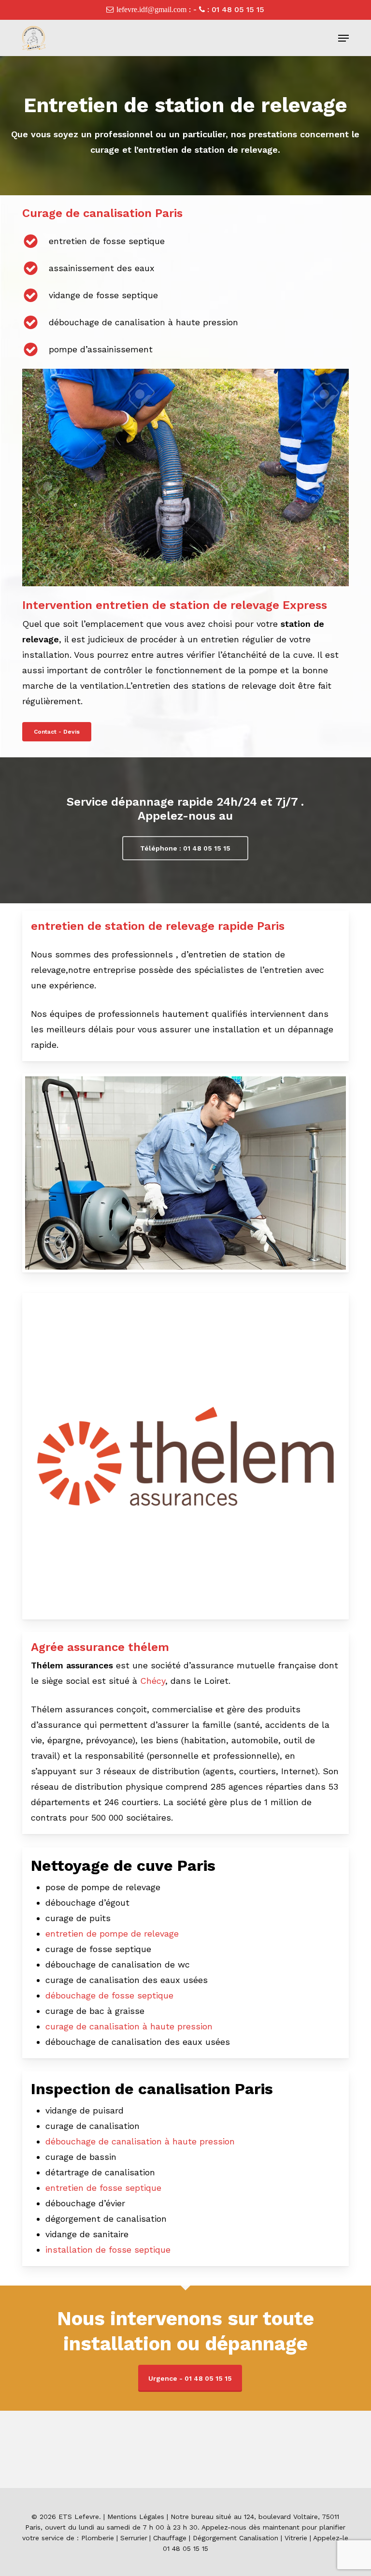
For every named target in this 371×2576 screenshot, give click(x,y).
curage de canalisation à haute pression (129, 2026)
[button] (343, 38)
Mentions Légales (136, 2517)
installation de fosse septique (108, 2250)
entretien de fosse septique (103, 2188)
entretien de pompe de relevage (112, 1933)
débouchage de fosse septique (109, 1995)
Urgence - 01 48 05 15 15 (190, 2378)
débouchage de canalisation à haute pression (140, 2141)
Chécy (153, 1681)
